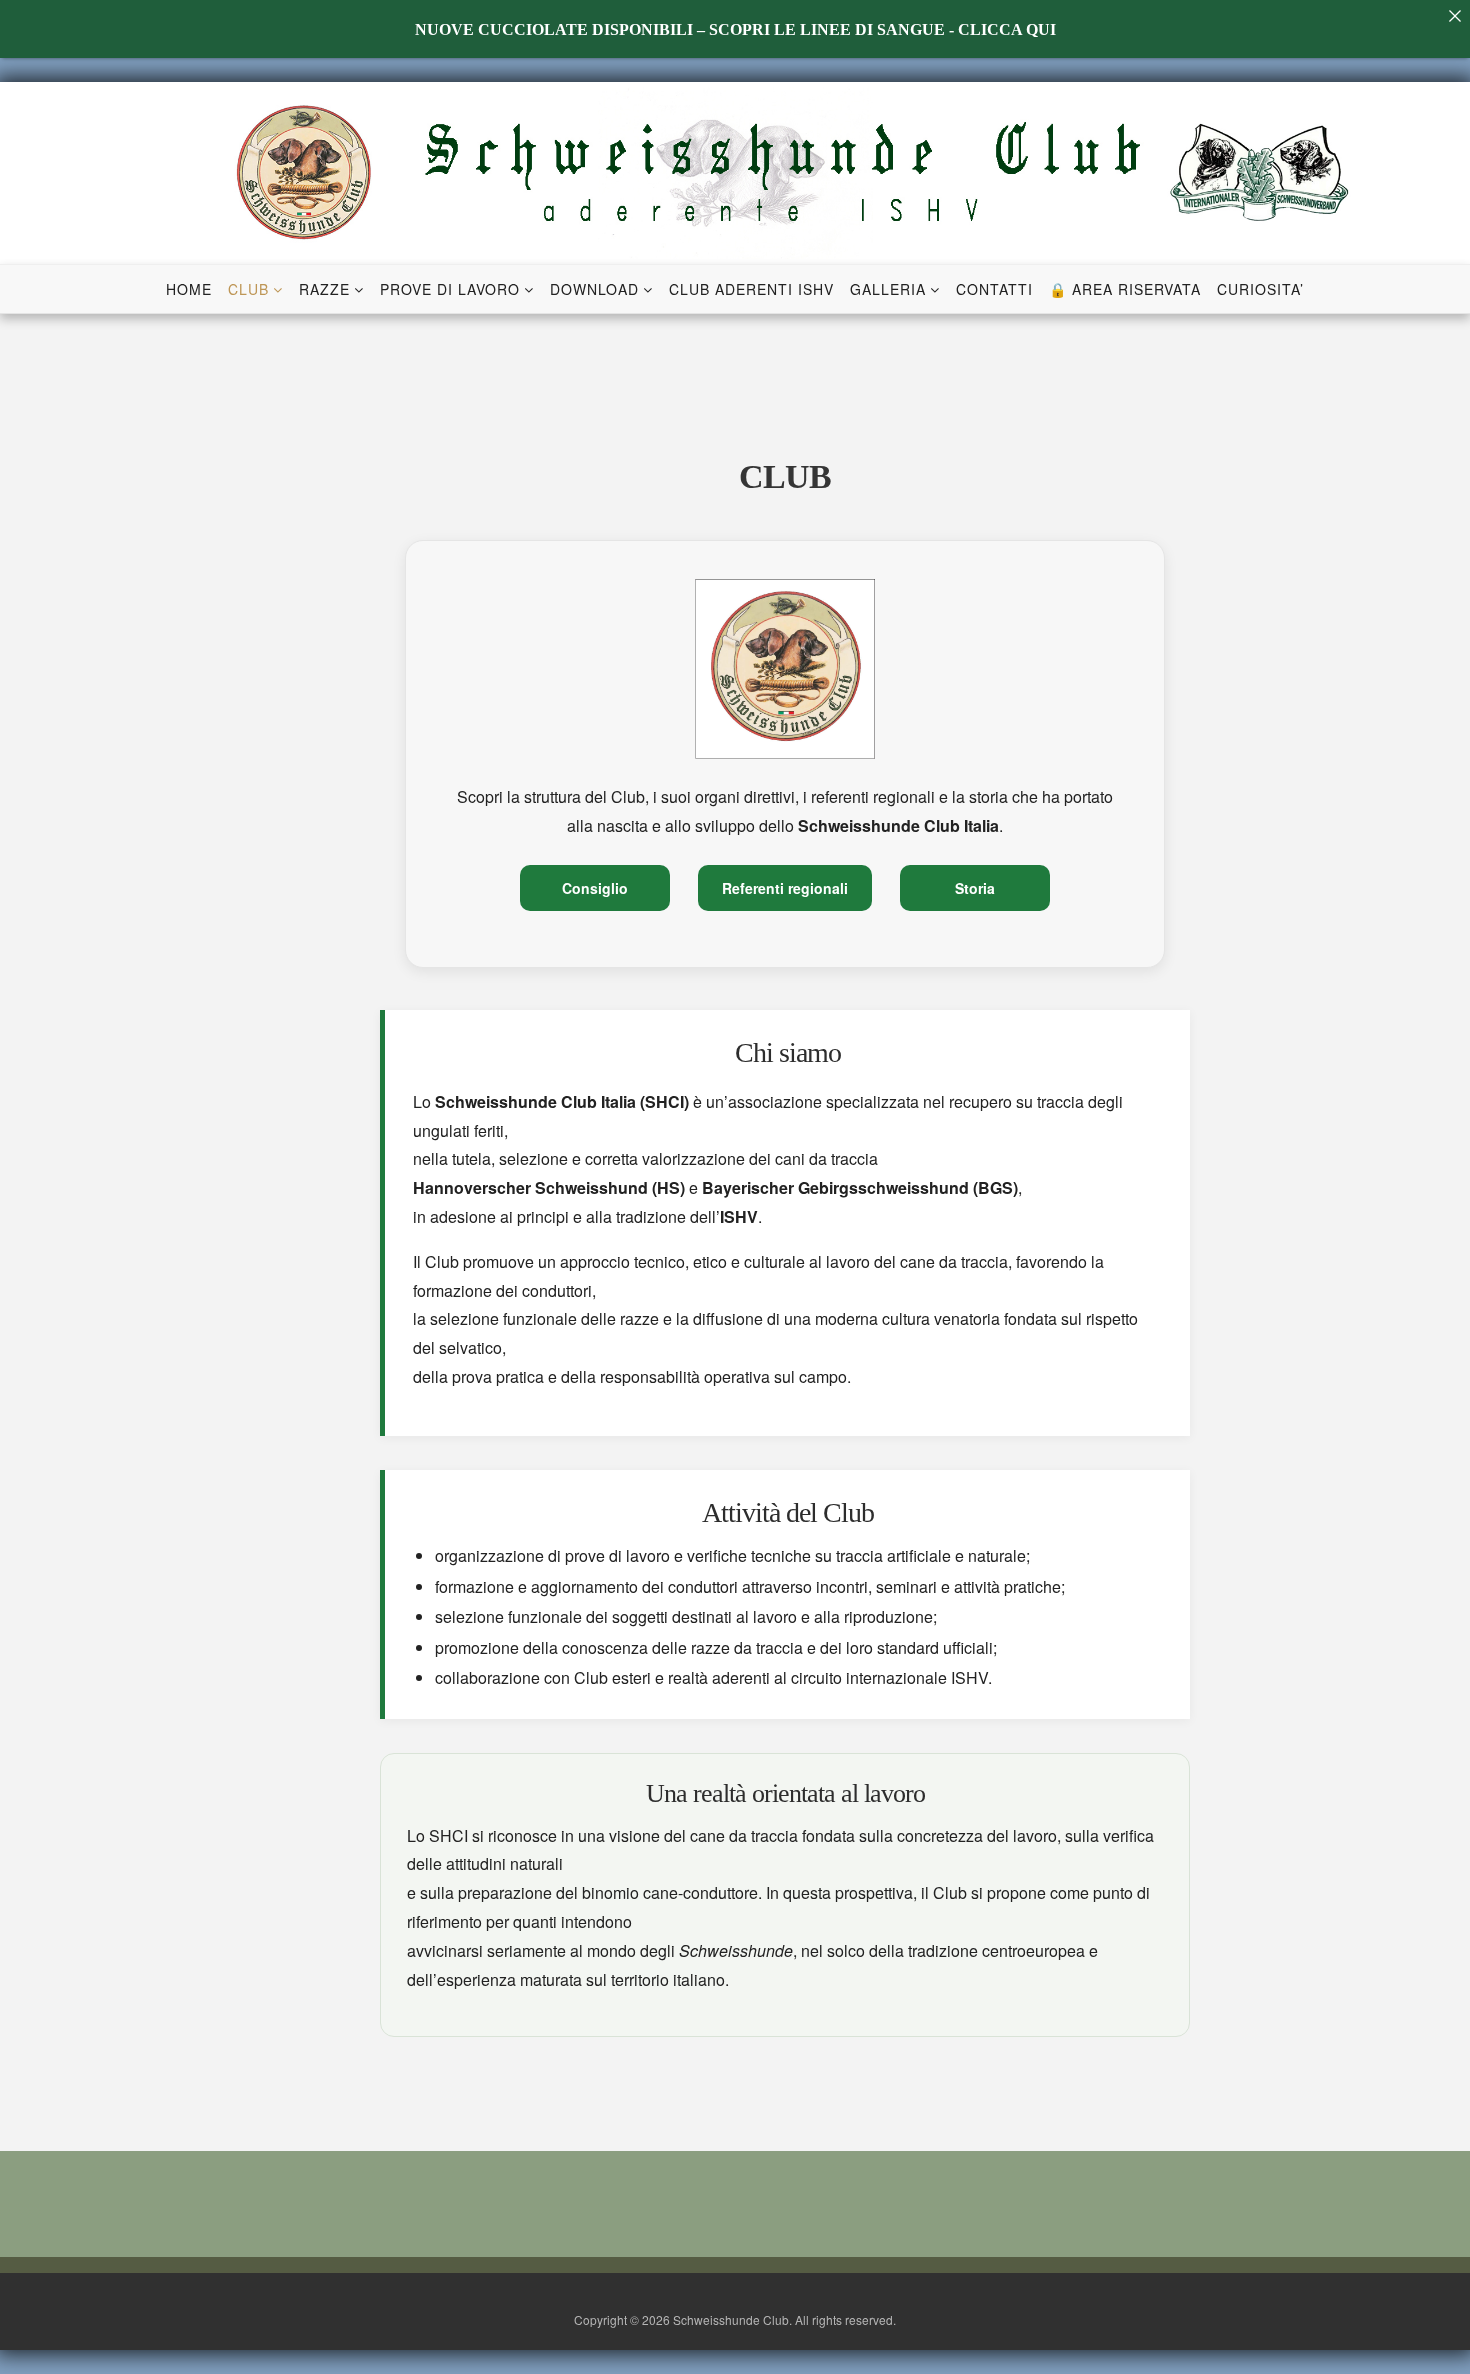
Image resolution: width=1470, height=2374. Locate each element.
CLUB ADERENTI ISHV (751, 289)
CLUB (248, 289)
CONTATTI (994, 289)
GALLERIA (888, 289)
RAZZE (324, 289)
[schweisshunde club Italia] (735, 171)
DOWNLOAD (594, 289)
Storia (975, 888)
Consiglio (595, 888)
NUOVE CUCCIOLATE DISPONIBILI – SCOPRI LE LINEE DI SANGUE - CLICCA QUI (735, 29)
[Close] (1454, 15)
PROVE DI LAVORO (450, 289)
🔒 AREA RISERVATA (1125, 289)
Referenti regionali (785, 888)
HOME (189, 289)
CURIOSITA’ (1260, 289)
